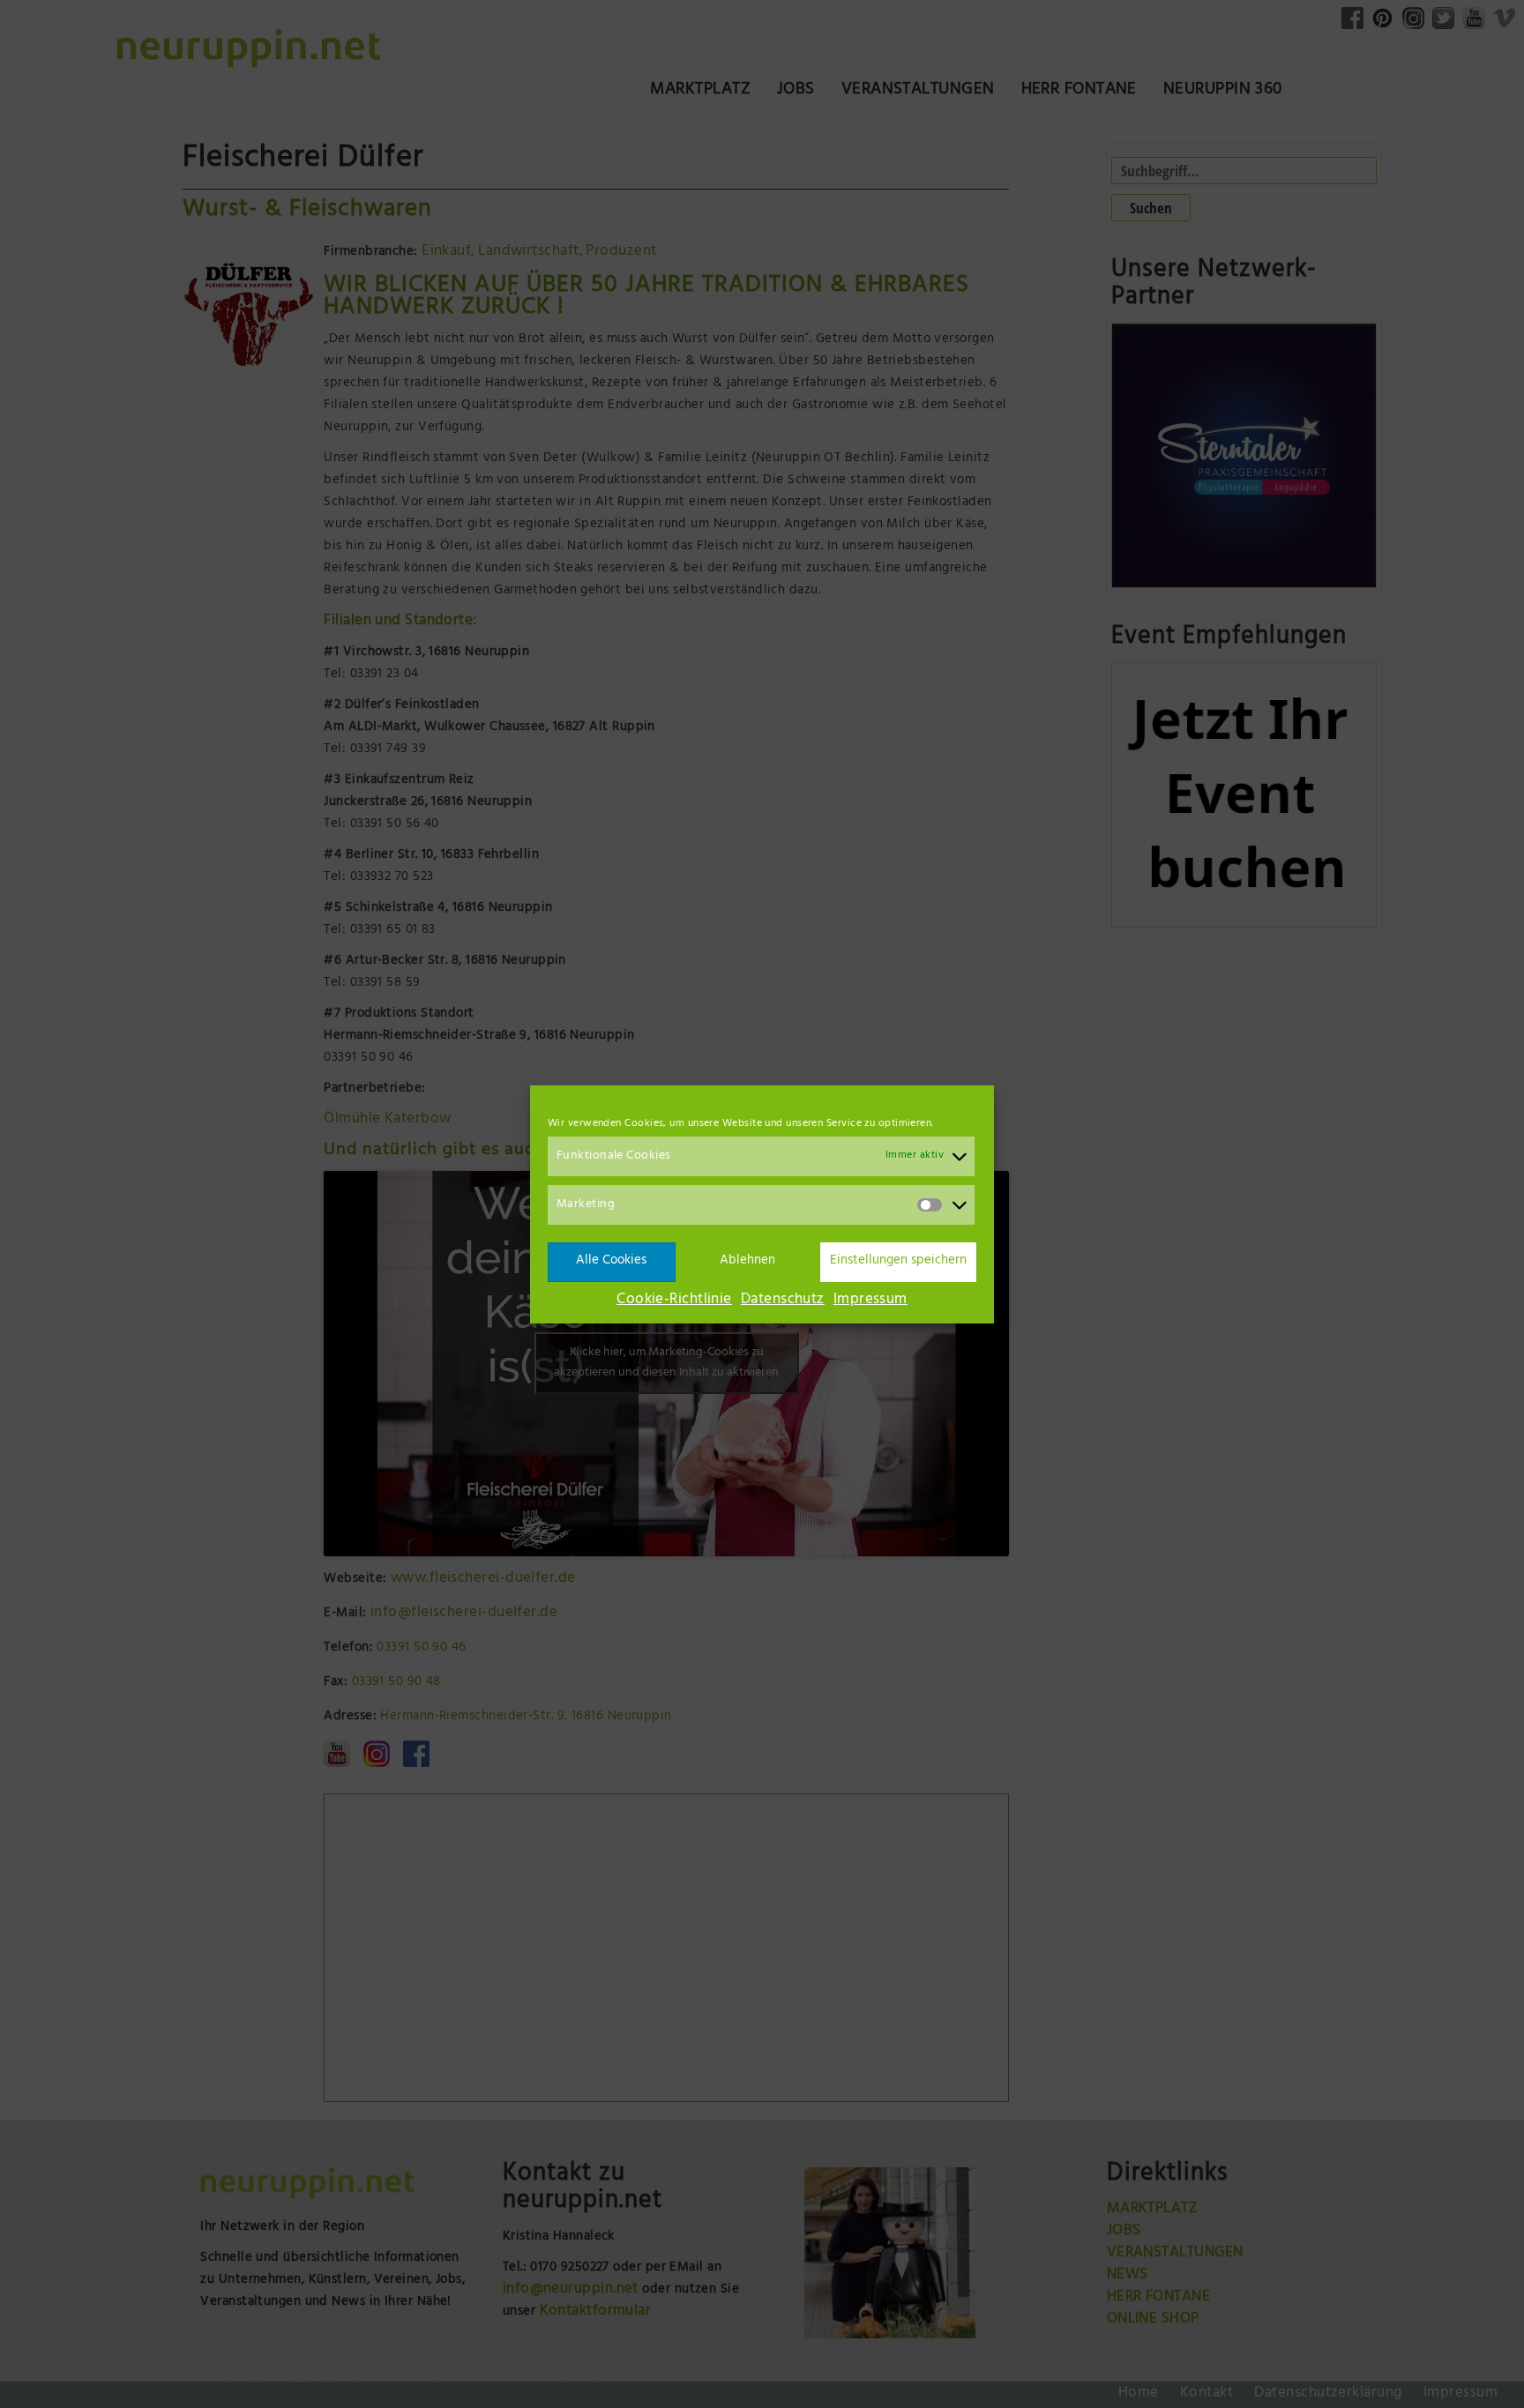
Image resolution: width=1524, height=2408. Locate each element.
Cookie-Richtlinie (674, 1301)
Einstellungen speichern (898, 1261)
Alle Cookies (611, 1261)
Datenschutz (783, 1301)
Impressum (870, 1301)
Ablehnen (747, 1261)
